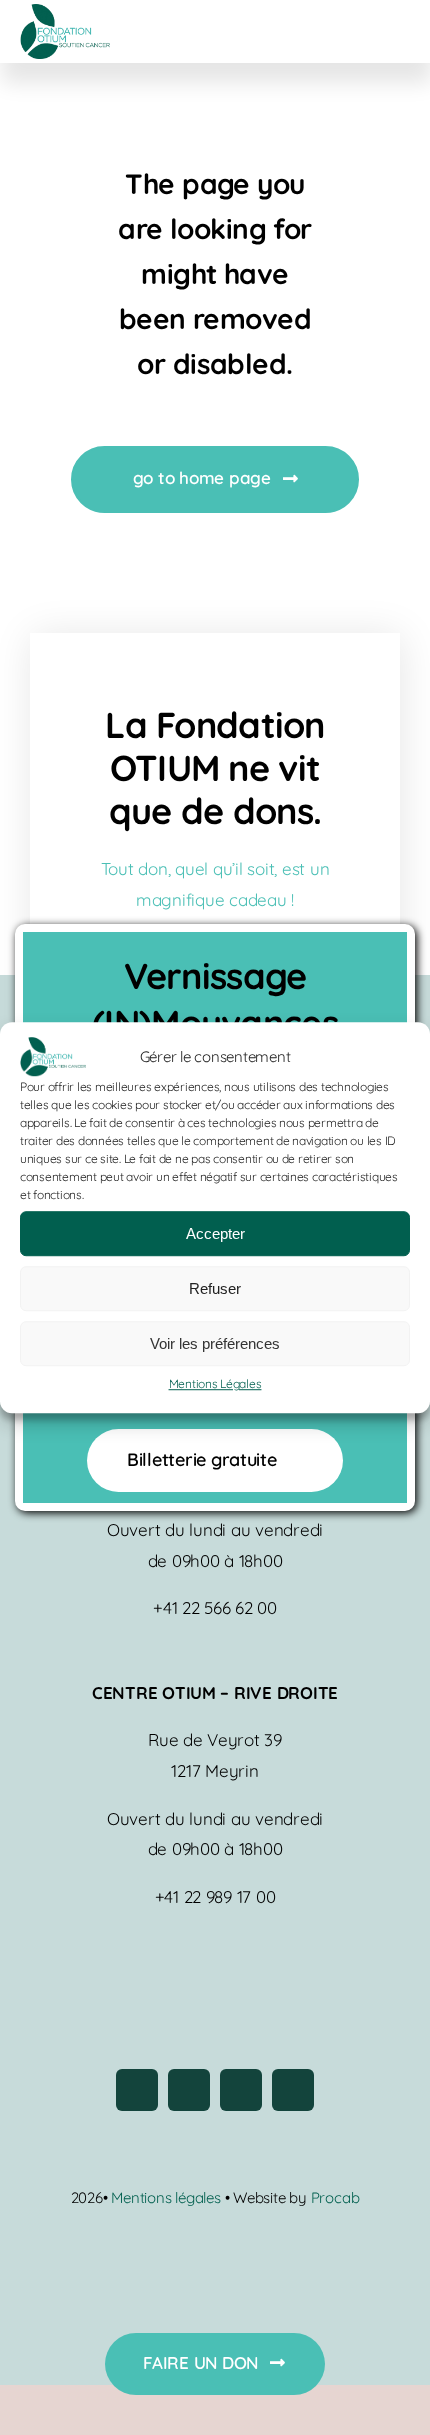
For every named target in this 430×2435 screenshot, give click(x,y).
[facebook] (137, 2090)
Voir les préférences (215, 1343)
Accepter (215, 1233)
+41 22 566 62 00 (215, 1607)
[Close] (383, 953)
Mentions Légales (215, 1384)
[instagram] (189, 2090)
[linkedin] (293, 2090)
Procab (335, 2197)
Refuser (215, 1288)
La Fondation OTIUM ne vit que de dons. (214, 767)
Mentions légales (167, 2197)
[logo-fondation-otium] (65, 12)
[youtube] (241, 2090)
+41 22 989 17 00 (215, 1896)
